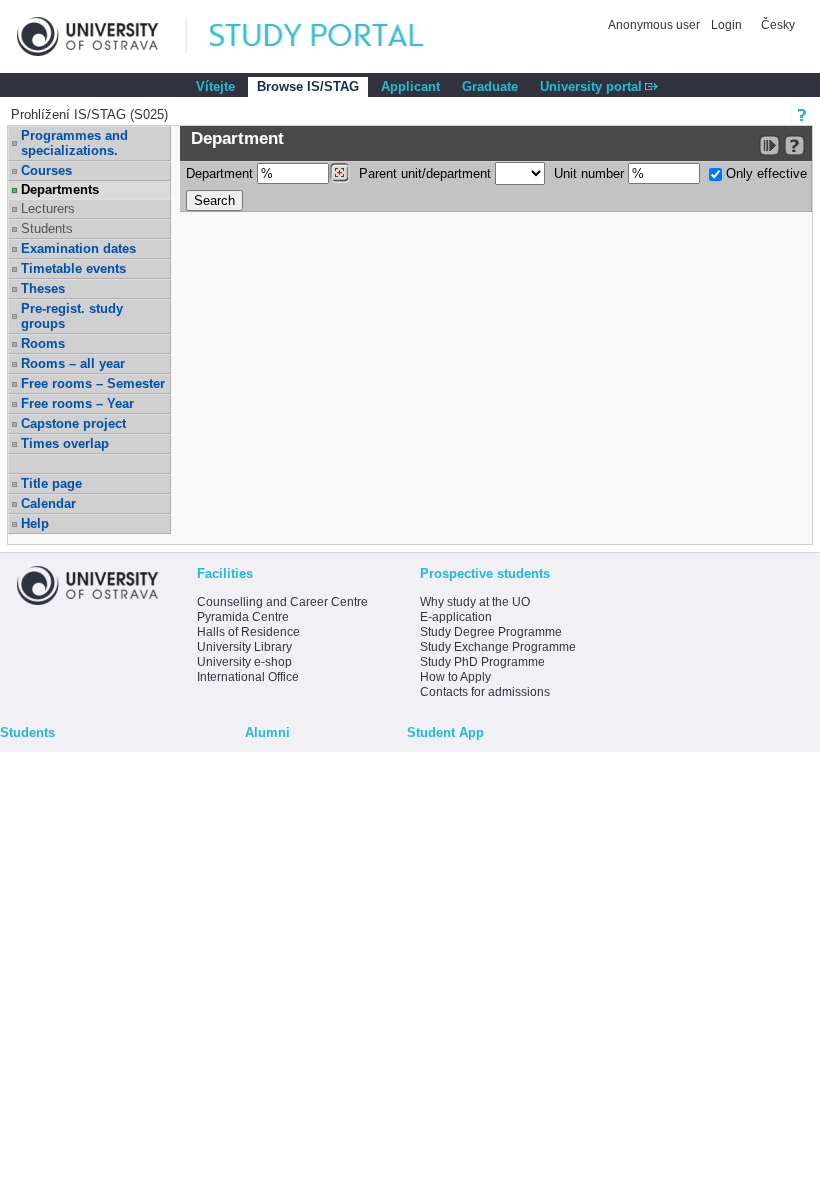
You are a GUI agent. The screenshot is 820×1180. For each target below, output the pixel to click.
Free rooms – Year (77, 403)
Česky (778, 25)
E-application (456, 617)
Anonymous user (655, 25)
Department (221, 173)
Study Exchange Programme (498, 647)
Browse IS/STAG (308, 86)
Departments (60, 189)
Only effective (764, 173)
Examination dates (78, 248)
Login (726, 25)
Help (35, 523)
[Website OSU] (102, 36)
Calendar (48, 503)
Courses (46, 170)
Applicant (410, 86)
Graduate (490, 86)
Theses (43, 288)
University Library (244, 647)
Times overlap (65, 443)
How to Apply (455, 677)
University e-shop (244, 662)
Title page (51, 483)
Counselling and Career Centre (282, 602)
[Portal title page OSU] (335, 36)
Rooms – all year (73, 363)
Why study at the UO (475, 602)
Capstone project (73, 423)
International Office (248, 677)
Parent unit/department (427, 173)
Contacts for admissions (485, 692)
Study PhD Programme (482, 662)
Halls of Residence (248, 632)
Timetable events (73, 268)
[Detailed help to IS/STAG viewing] (794, 145)
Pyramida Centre (243, 617)
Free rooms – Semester (93, 383)
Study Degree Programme (491, 632)
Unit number (591, 173)
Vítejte (215, 86)
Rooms (43, 343)
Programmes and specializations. (74, 143)
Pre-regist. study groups (72, 316)
